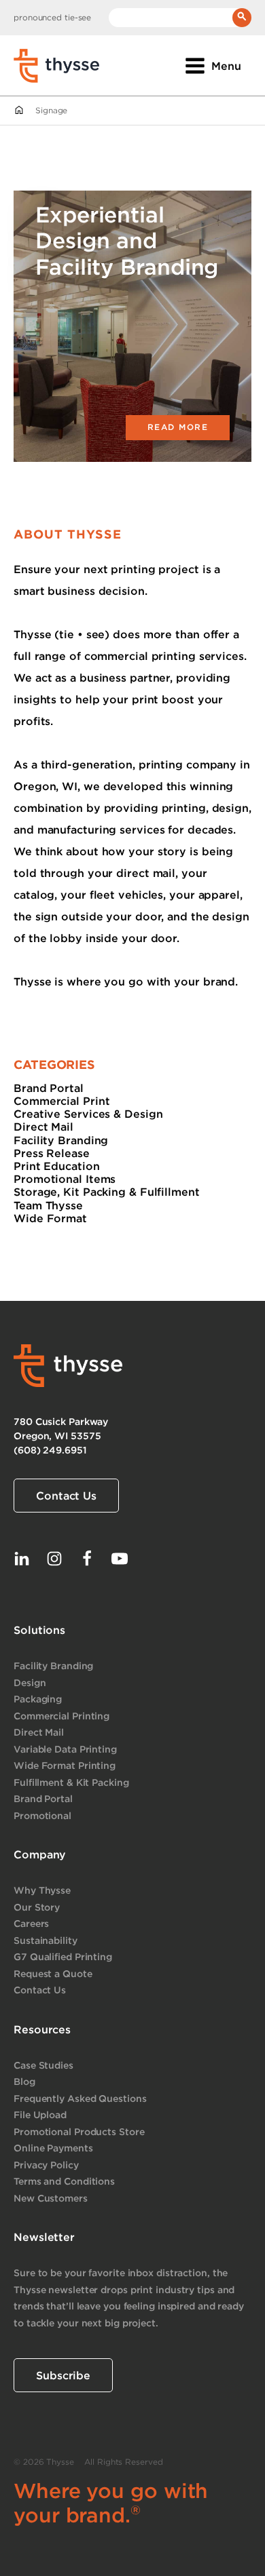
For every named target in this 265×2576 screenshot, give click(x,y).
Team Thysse (48, 1205)
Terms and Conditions (64, 2181)
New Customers (51, 2198)
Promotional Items (65, 1179)
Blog (24, 2081)
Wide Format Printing (65, 1765)
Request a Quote (53, 1973)
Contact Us (66, 1496)
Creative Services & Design (88, 1114)
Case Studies (43, 2065)
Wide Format (50, 1218)
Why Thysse (42, 1890)
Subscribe (63, 2375)
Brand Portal (49, 1088)
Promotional (42, 1815)
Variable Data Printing (65, 1749)
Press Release (52, 1153)
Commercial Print (61, 1101)
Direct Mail (43, 1127)
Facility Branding (61, 1140)
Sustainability (46, 1940)
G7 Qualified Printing (63, 1956)
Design (30, 1682)
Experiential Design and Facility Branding (127, 240)
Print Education (57, 1166)
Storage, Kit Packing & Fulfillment (107, 1192)
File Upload (40, 2114)
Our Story (37, 1907)
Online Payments (53, 2148)
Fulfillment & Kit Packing (71, 1782)
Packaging (38, 1699)
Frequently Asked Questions (80, 2098)
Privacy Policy (46, 2165)
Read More (178, 427)
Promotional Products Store (79, 2131)
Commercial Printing (61, 1716)
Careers (31, 1923)
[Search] (242, 18)
